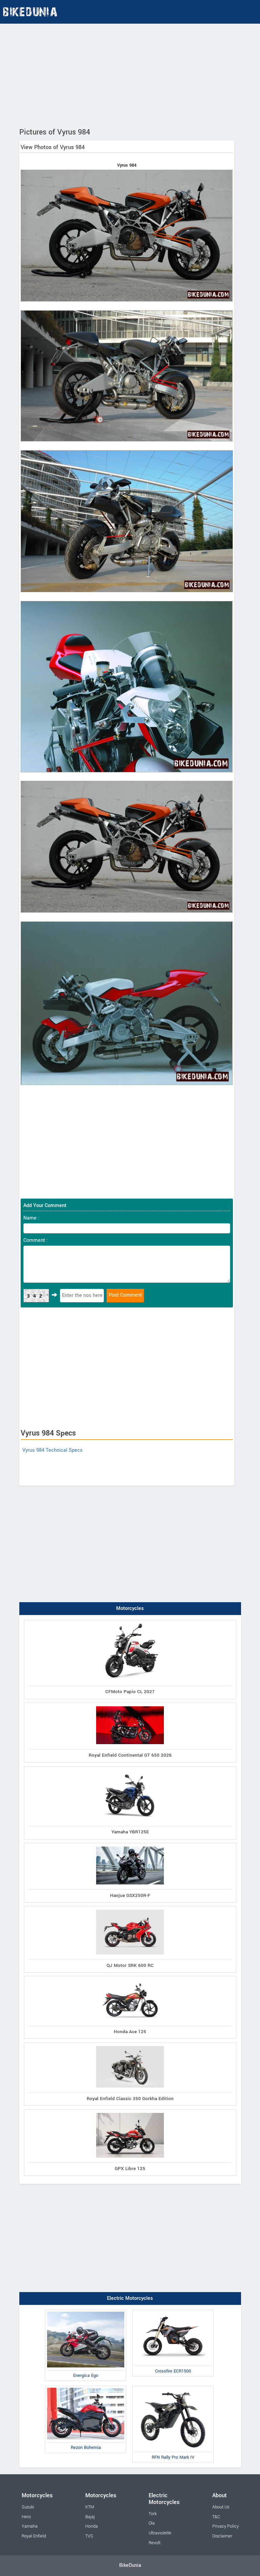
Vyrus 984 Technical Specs (52, 1450)
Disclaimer (222, 2536)
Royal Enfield (34, 2536)
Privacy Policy (225, 2526)
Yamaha (30, 2526)
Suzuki (28, 2507)
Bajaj (90, 2517)
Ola (152, 2523)
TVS (89, 2536)
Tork (153, 2514)
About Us (221, 2507)
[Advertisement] (130, 74)
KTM (90, 2507)
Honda (92, 2526)
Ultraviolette (160, 2533)
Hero (26, 2517)
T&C (216, 2517)
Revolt (155, 2543)
